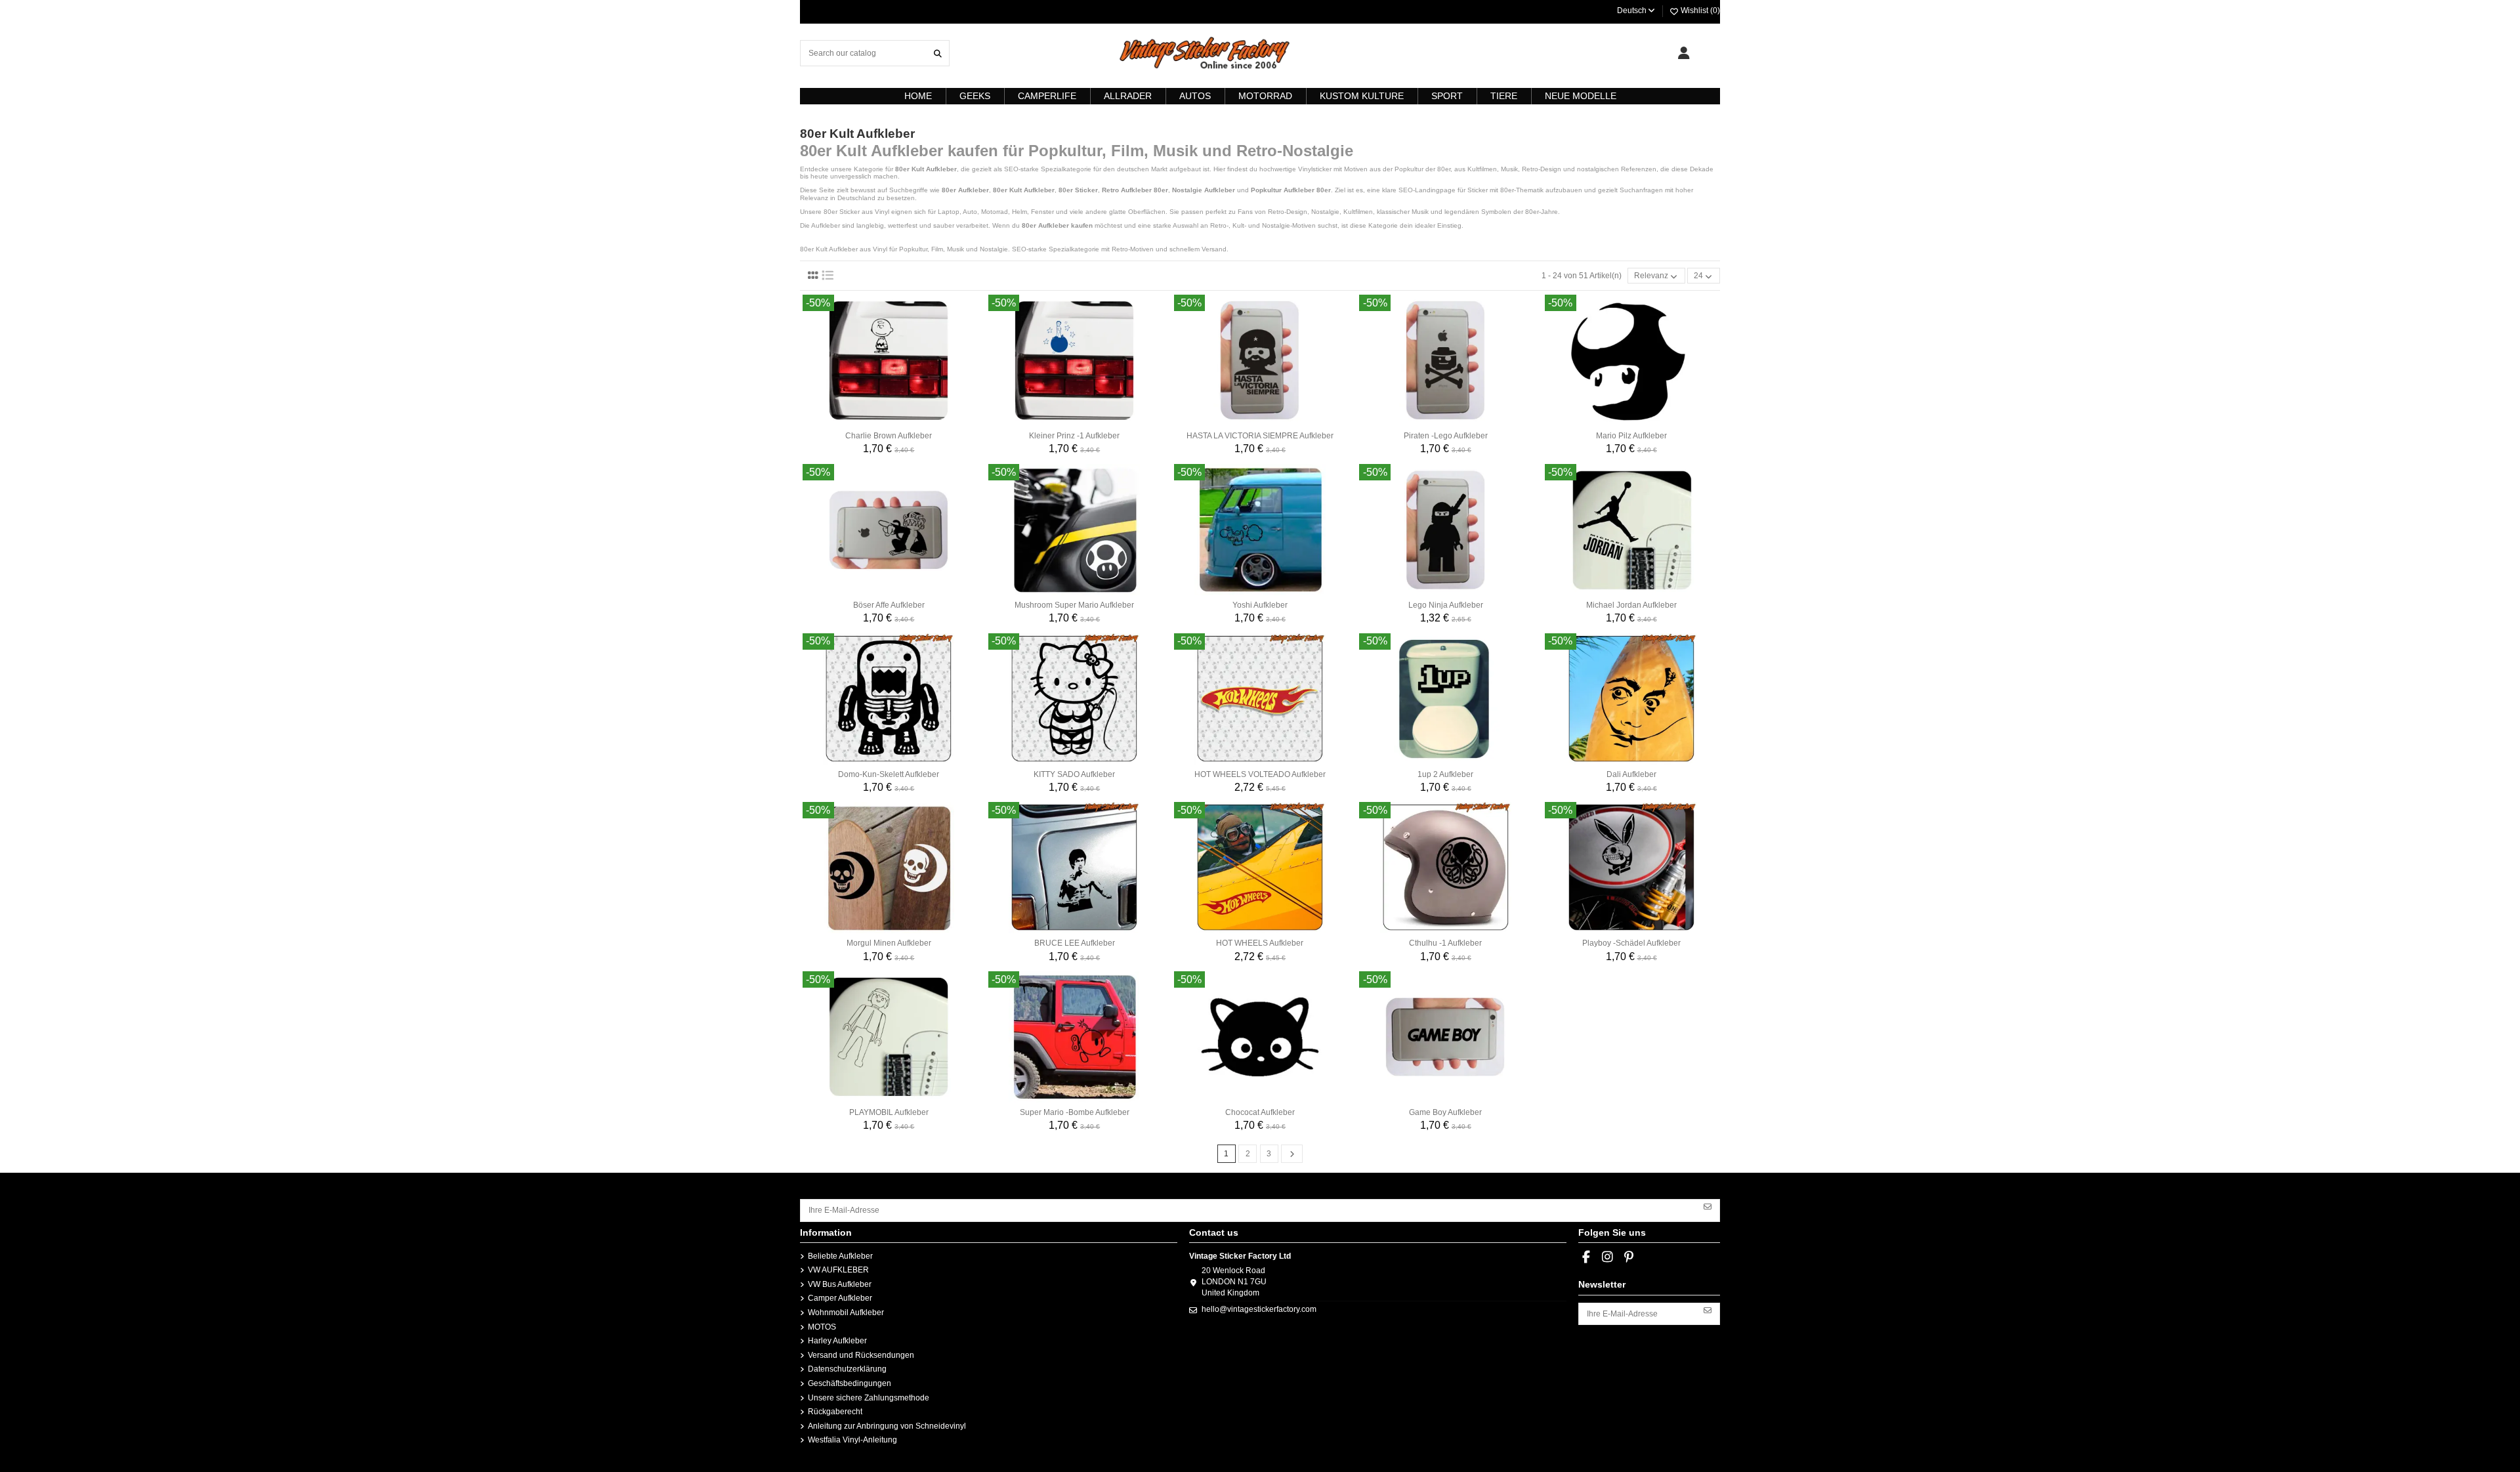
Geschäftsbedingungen (850, 1383)
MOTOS (822, 1327)
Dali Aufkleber (1631, 774)
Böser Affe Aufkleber (889, 605)
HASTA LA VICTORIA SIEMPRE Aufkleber (1260, 436)
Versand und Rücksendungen (861, 1355)
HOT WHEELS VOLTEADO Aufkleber (1260, 774)
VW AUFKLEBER (838, 1270)
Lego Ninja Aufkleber (1446, 605)
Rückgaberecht (835, 1412)
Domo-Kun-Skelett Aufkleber (889, 774)
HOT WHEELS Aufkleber (1260, 943)
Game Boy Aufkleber (1445, 1112)
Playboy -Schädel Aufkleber (1631, 943)
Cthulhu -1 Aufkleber (1445, 943)
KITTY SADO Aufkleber (1074, 774)
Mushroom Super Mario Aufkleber (1074, 605)
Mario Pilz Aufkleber (1631, 436)
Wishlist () (1699, 11)
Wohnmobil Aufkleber (846, 1313)
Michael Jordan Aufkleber (1631, 605)
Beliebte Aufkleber (840, 1256)
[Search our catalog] (938, 53)
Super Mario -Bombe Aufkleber (1075, 1112)
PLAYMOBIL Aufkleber (889, 1112)
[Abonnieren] (1708, 1206)
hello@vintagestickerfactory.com (1259, 1309)
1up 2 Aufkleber (1445, 774)
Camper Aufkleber (840, 1298)
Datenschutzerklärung (847, 1369)
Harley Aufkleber (837, 1341)
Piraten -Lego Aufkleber (1446, 436)
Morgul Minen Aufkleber (889, 943)
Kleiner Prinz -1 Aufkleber (1074, 436)
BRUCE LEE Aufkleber (1075, 943)
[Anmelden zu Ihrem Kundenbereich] (1684, 53)
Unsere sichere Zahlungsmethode (869, 1398)
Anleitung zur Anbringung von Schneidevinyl (887, 1426)
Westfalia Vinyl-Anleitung (852, 1440)
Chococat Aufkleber (1260, 1112)
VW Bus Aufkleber (840, 1284)
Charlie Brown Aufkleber (889, 436)
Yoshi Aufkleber (1260, 605)
